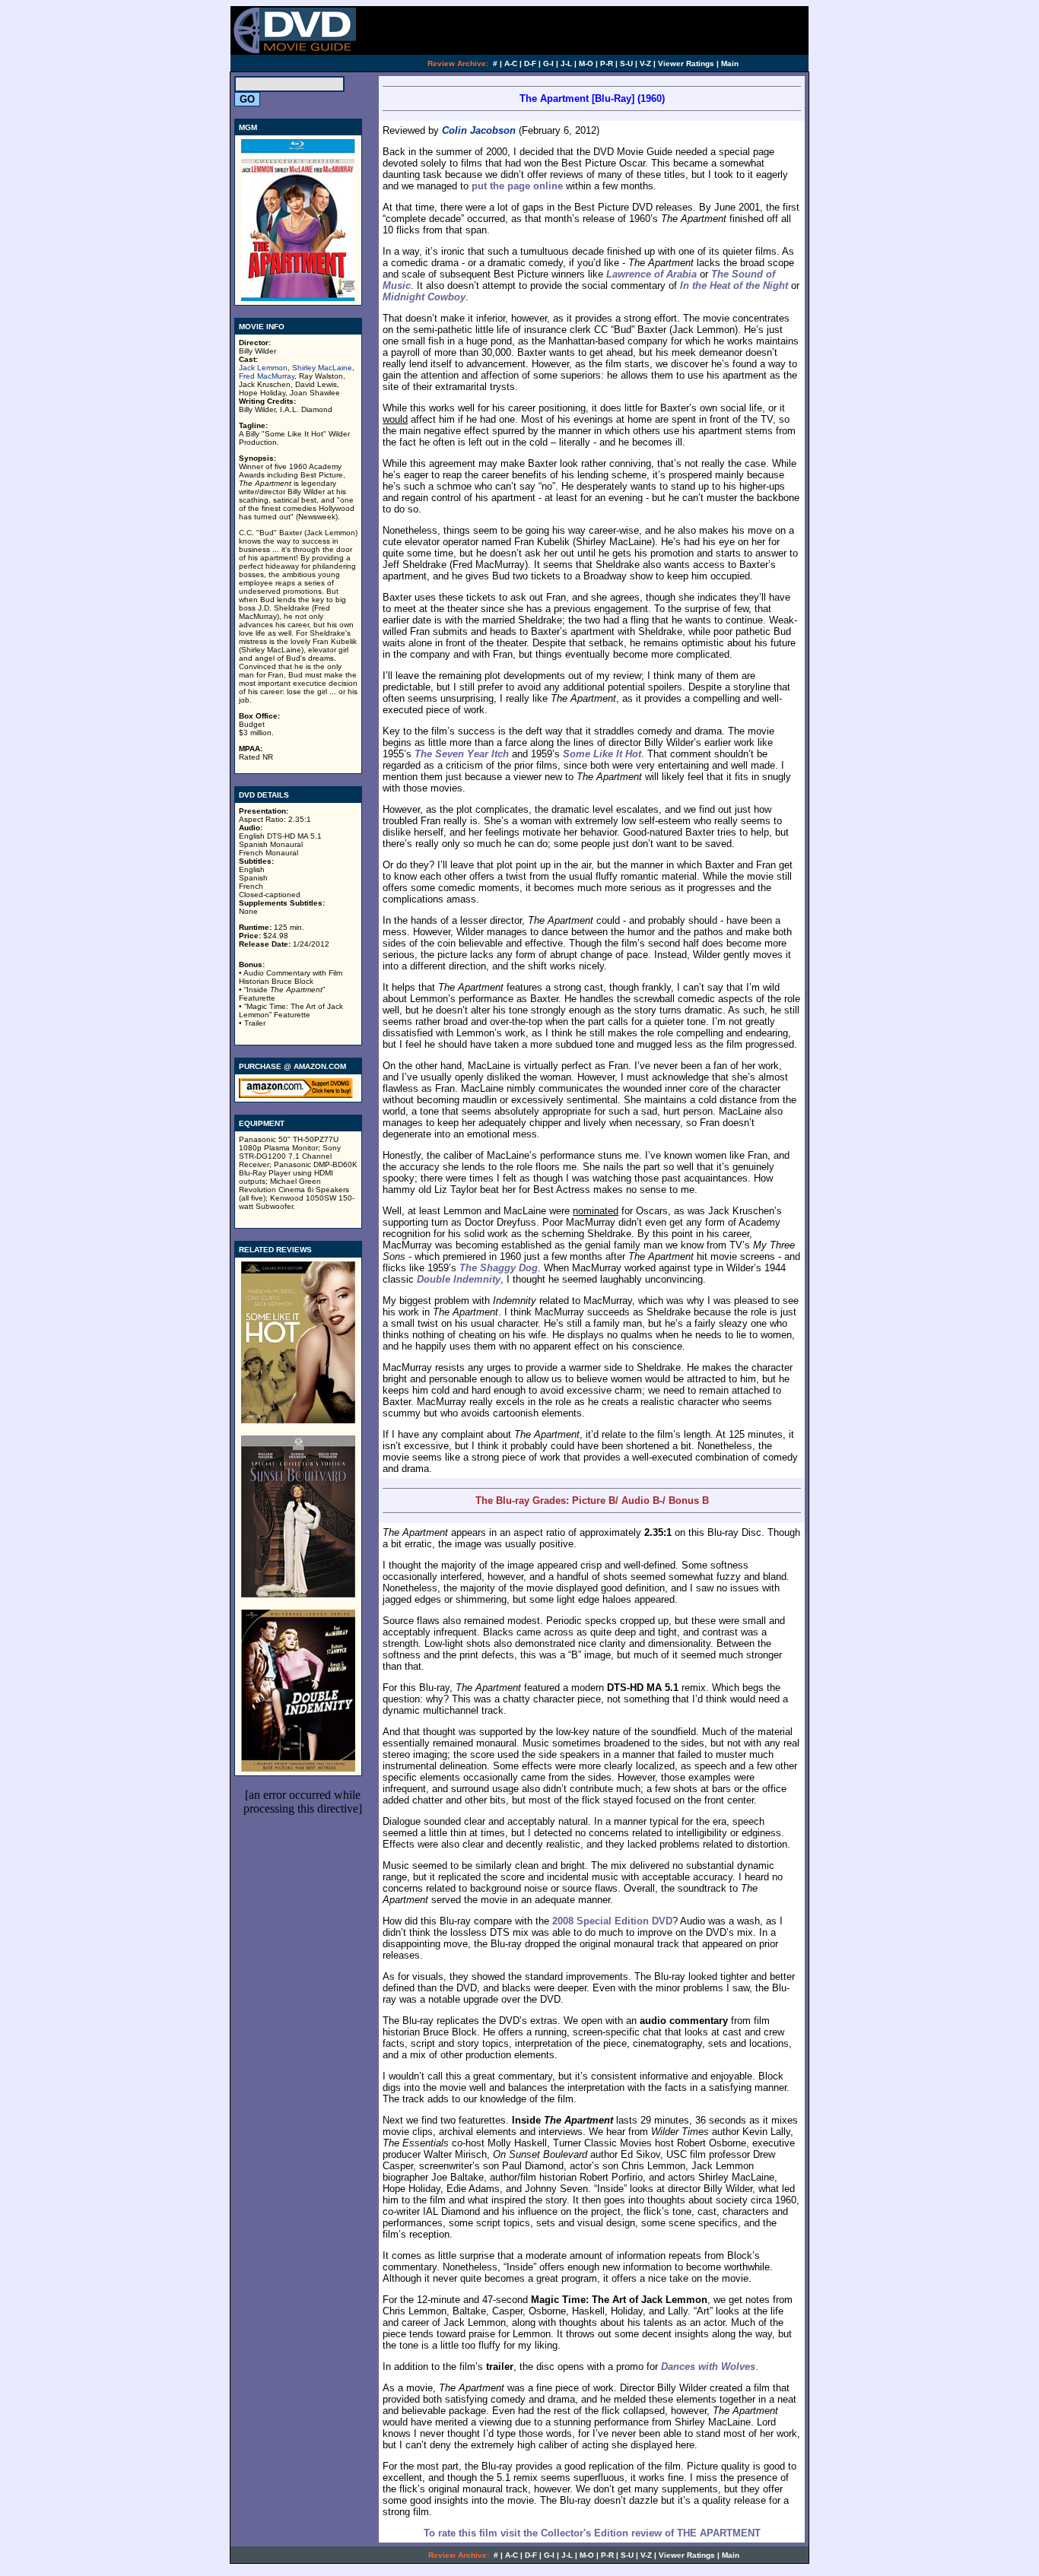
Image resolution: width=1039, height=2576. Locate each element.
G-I (548, 63)
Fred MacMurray (267, 376)
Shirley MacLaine (322, 368)
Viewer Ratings (686, 63)
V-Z (645, 63)
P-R (607, 63)
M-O (586, 63)
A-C (511, 63)
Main (730, 63)
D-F (530, 63)
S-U (626, 63)
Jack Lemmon (263, 368)
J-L (566, 63)
